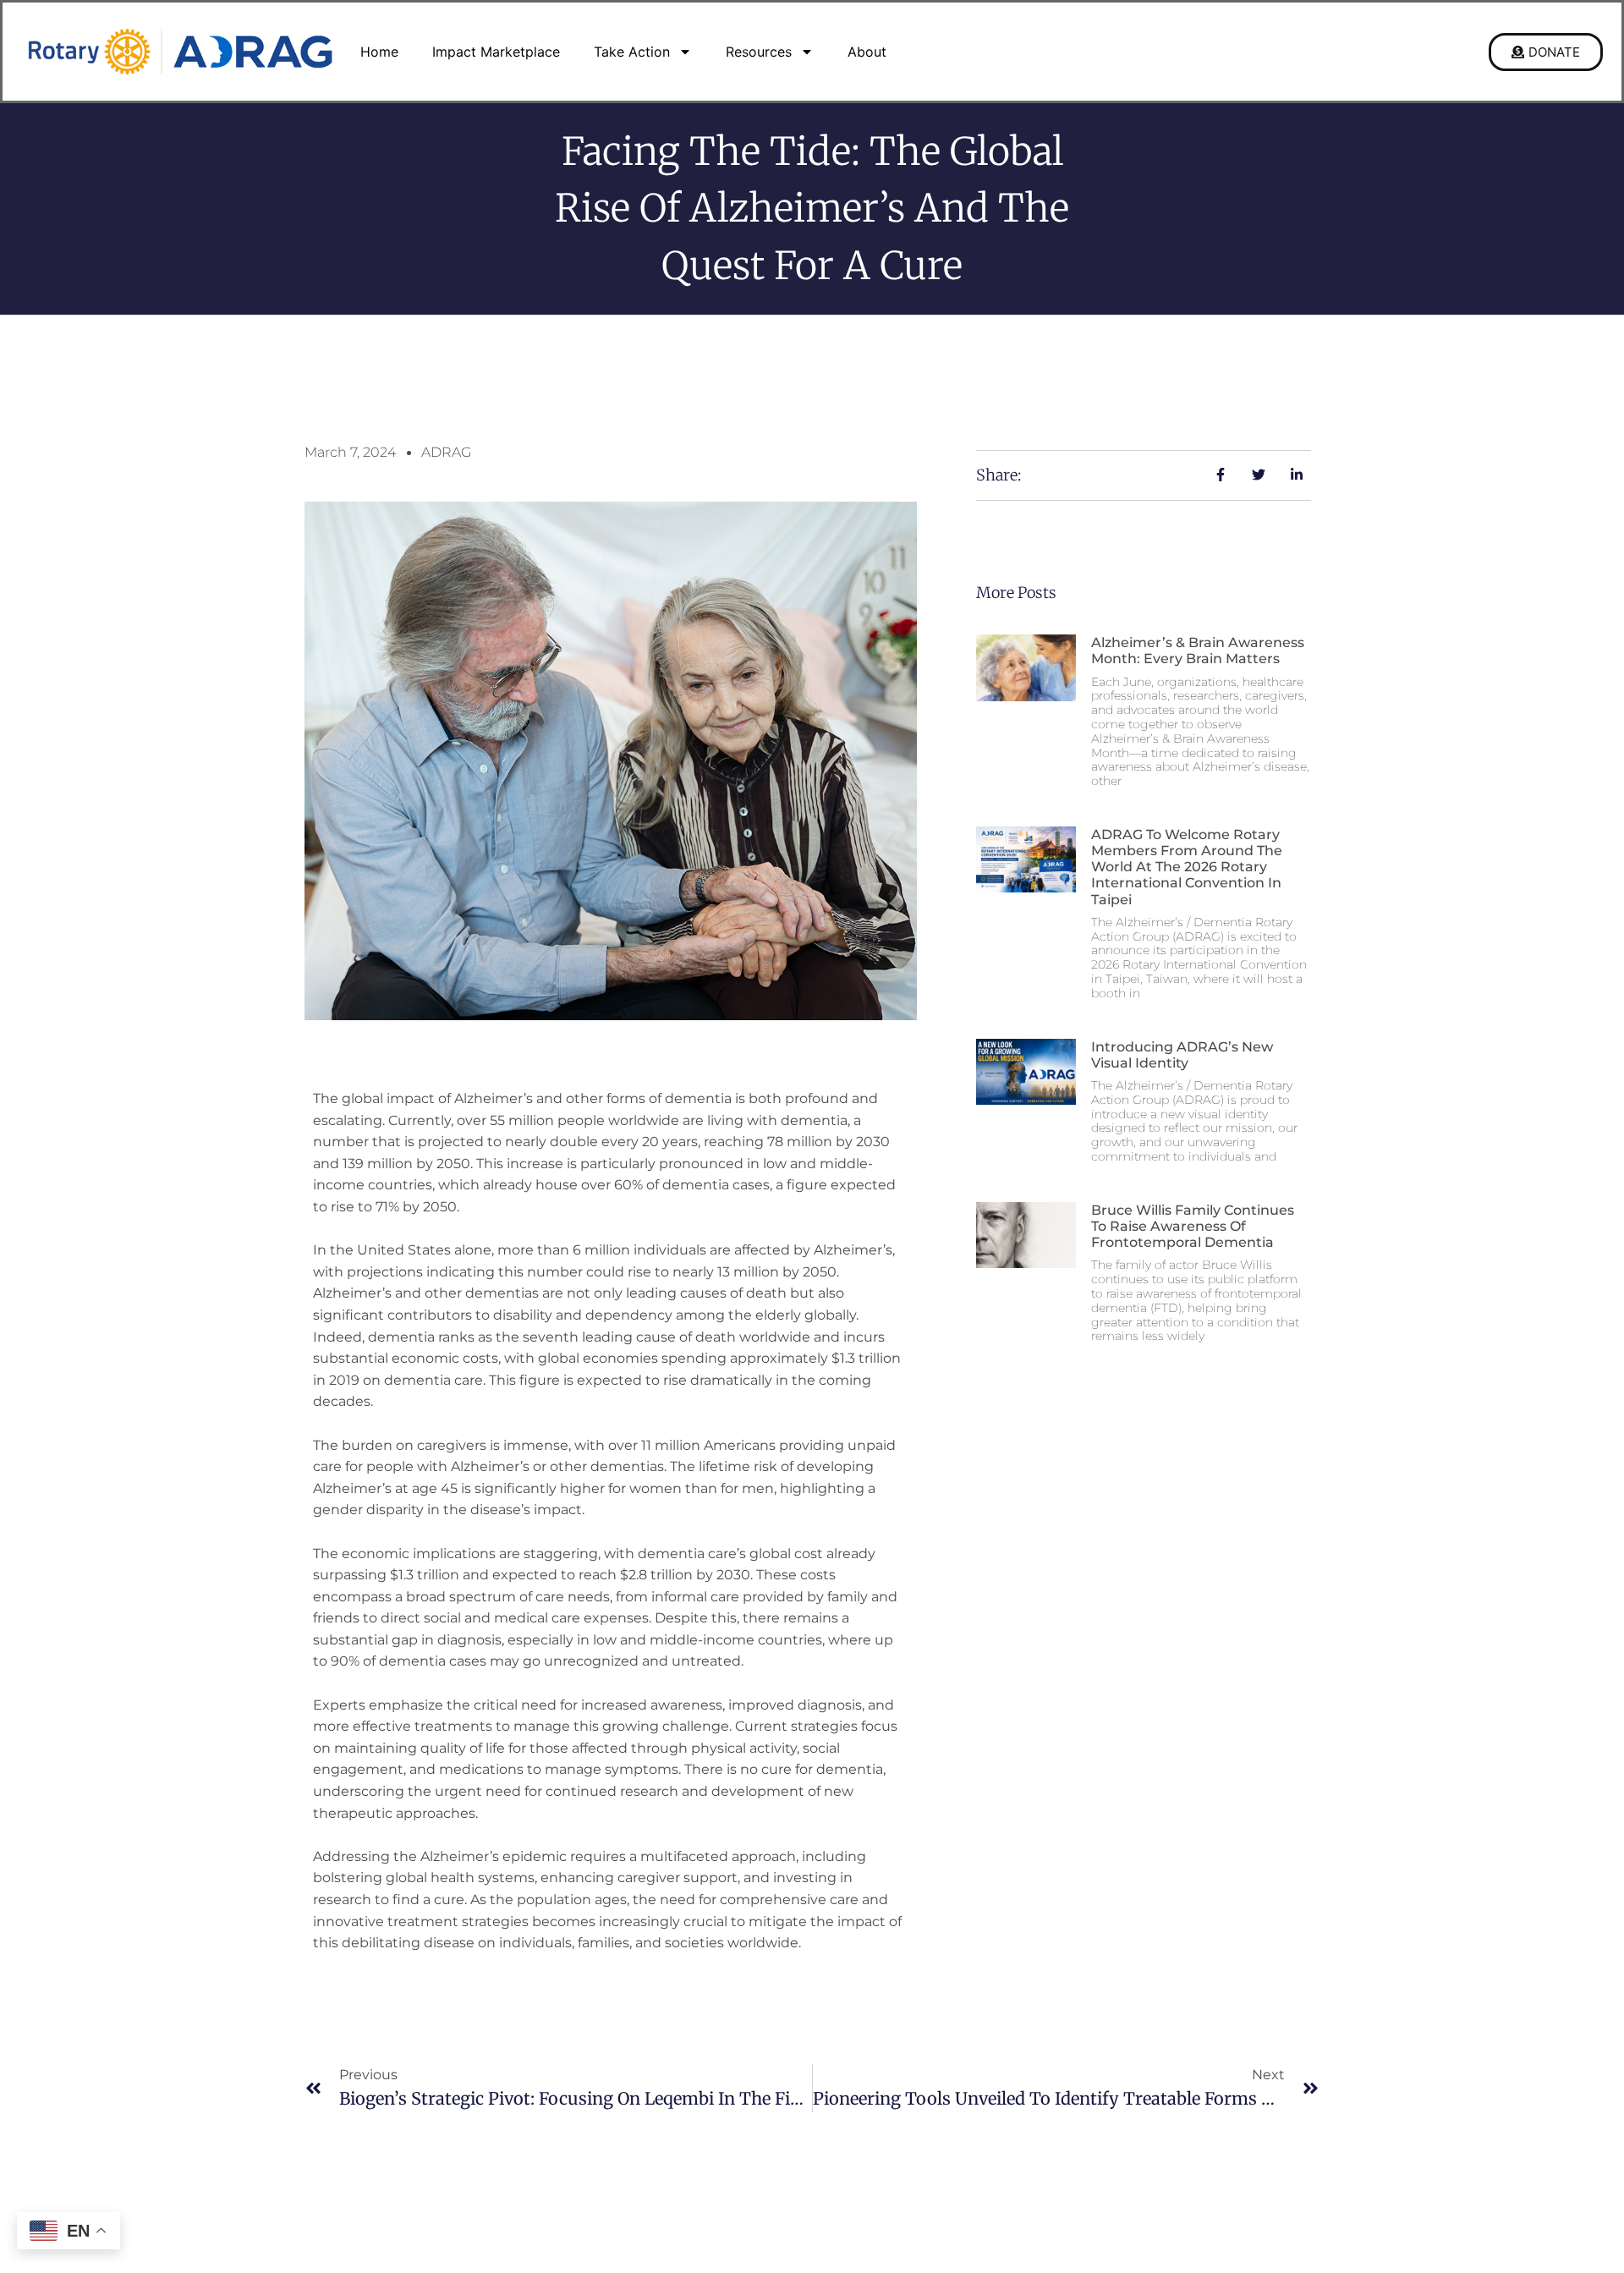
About (867, 52)
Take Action (632, 52)
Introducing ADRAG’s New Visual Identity (1182, 1055)
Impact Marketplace (496, 52)
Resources (759, 52)
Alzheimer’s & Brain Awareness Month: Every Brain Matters (1198, 651)
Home (379, 52)
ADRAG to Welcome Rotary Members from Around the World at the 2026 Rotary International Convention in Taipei (1187, 867)
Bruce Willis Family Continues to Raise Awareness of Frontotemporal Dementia (1193, 1226)
